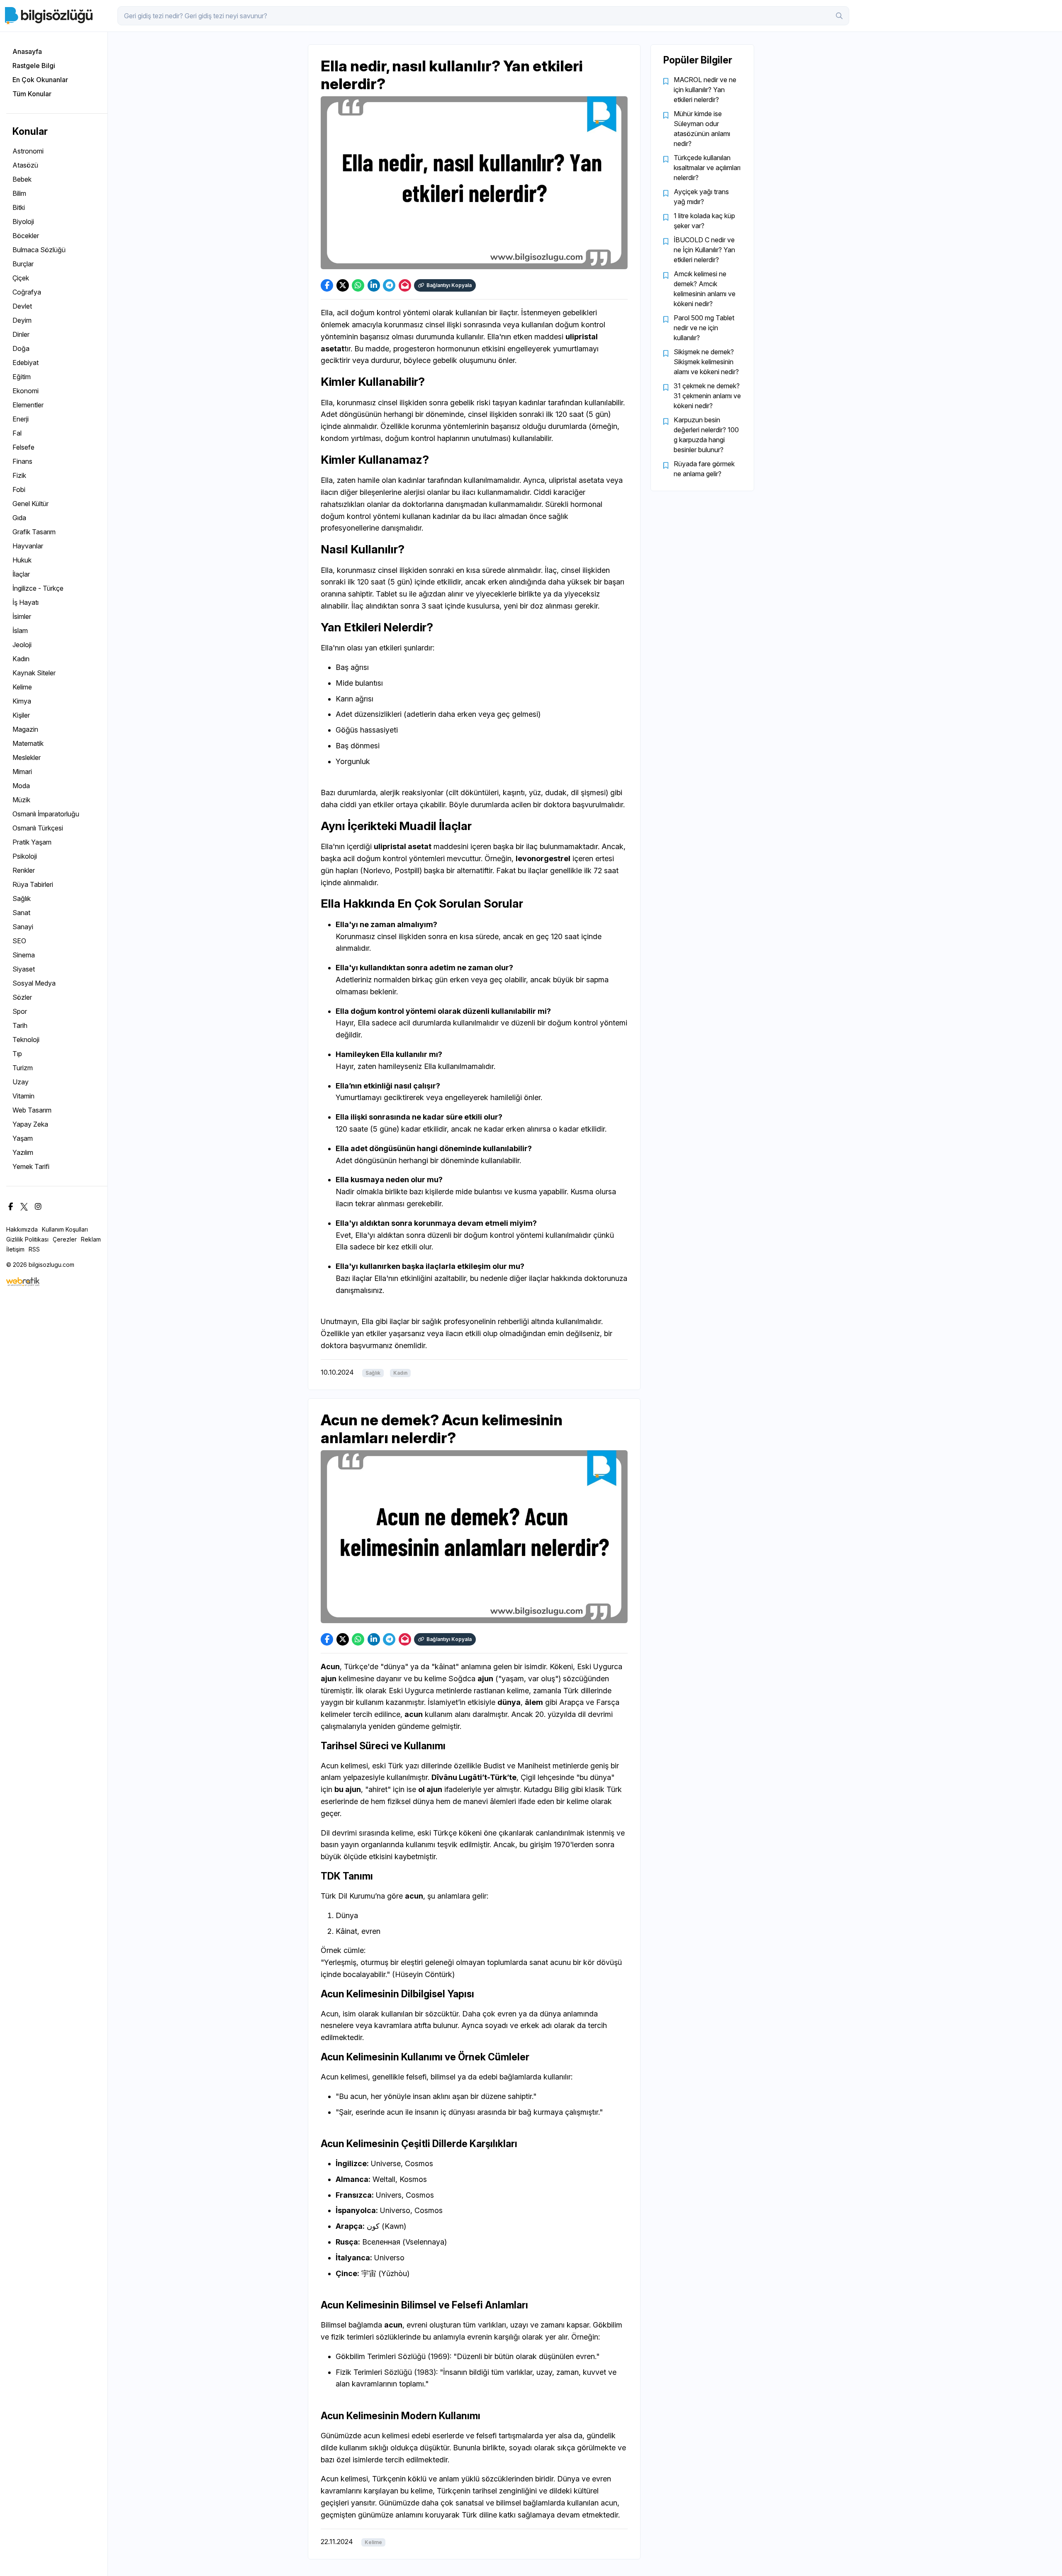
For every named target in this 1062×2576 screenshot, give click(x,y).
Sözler (22, 997)
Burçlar (23, 264)
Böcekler (26, 236)
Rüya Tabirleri (33, 884)
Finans (22, 461)
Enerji (21, 419)
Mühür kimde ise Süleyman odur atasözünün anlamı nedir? (702, 129)
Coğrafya (27, 292)
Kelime (22, 687)
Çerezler (65, 1239)
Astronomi (28, 151)
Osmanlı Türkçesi (38, 828)
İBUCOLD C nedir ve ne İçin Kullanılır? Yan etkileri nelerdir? (704, 250)
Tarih (20, 1025)
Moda (21, 786)
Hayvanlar (28, 546)
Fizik (19, 475)
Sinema (24, 955)
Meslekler (27, 757)
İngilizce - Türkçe (38, 588)
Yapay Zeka (30, 1124)
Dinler (21, 334)
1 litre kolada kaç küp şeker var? (704, 221)
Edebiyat (26, 363)
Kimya (22, 701)
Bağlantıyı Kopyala (449, 285)
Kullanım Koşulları (65, 1229)
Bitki (19, 207)
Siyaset (24, 969)
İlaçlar (21, 574)
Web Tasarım (32, 1110)
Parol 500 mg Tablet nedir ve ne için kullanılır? (704, 328)
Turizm (23, 1068)
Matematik (28, 743)
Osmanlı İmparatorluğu (46, 814)
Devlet (22, 306)
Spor (20, 1011)
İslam (20, 631)
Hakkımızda (22, 1229)
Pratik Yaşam (32, 842)
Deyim (22, 320)
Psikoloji (25, 856)
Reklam (91, 1239)
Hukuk (22, 560)
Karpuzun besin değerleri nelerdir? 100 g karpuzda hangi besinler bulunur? (706, 435)
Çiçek (21, 278)
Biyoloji (23, 222)
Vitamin (23, 1096)
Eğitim (22, 377)
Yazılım (23, 1152)
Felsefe (23, 447)
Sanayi (23, 927)
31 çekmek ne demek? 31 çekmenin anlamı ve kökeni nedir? (707, 396)
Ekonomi (26, 391)
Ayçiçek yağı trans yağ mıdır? (701, 197)
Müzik (21, 800)
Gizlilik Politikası (27, 1239)
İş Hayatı (26, 602)
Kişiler (21, 715)
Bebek (22, 179)
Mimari (22, 772)
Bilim (19, 193)
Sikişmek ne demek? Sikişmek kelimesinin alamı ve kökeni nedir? (706, 362)
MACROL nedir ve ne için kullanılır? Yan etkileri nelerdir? (705, 90)
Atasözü (25, 165)
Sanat (21, 913)
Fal (17, 433)
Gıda (19, 518)
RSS (34, 1249)
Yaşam (23, 1138)
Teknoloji (26, 1040)
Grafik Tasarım (34, 532)
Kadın (21, 659)
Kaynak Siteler (34, 673)
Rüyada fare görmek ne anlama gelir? (704, 469)
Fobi (19, 489)
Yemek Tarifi (31, 1166)
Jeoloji (22, 645)
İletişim (15, 1249)
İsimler (22, 616)
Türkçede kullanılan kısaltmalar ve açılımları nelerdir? (707, 168)
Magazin (25, 729)
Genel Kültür (30, 504)
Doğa (21, 348)
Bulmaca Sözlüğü (39, 250)
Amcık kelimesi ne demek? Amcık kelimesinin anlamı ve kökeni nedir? (705, 289)
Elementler (28, 405)
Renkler (24, 870)
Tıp (17, 1054)
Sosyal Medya (34, 983)
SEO (19, 941)
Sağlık (22, 898)
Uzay (21, 1082)
